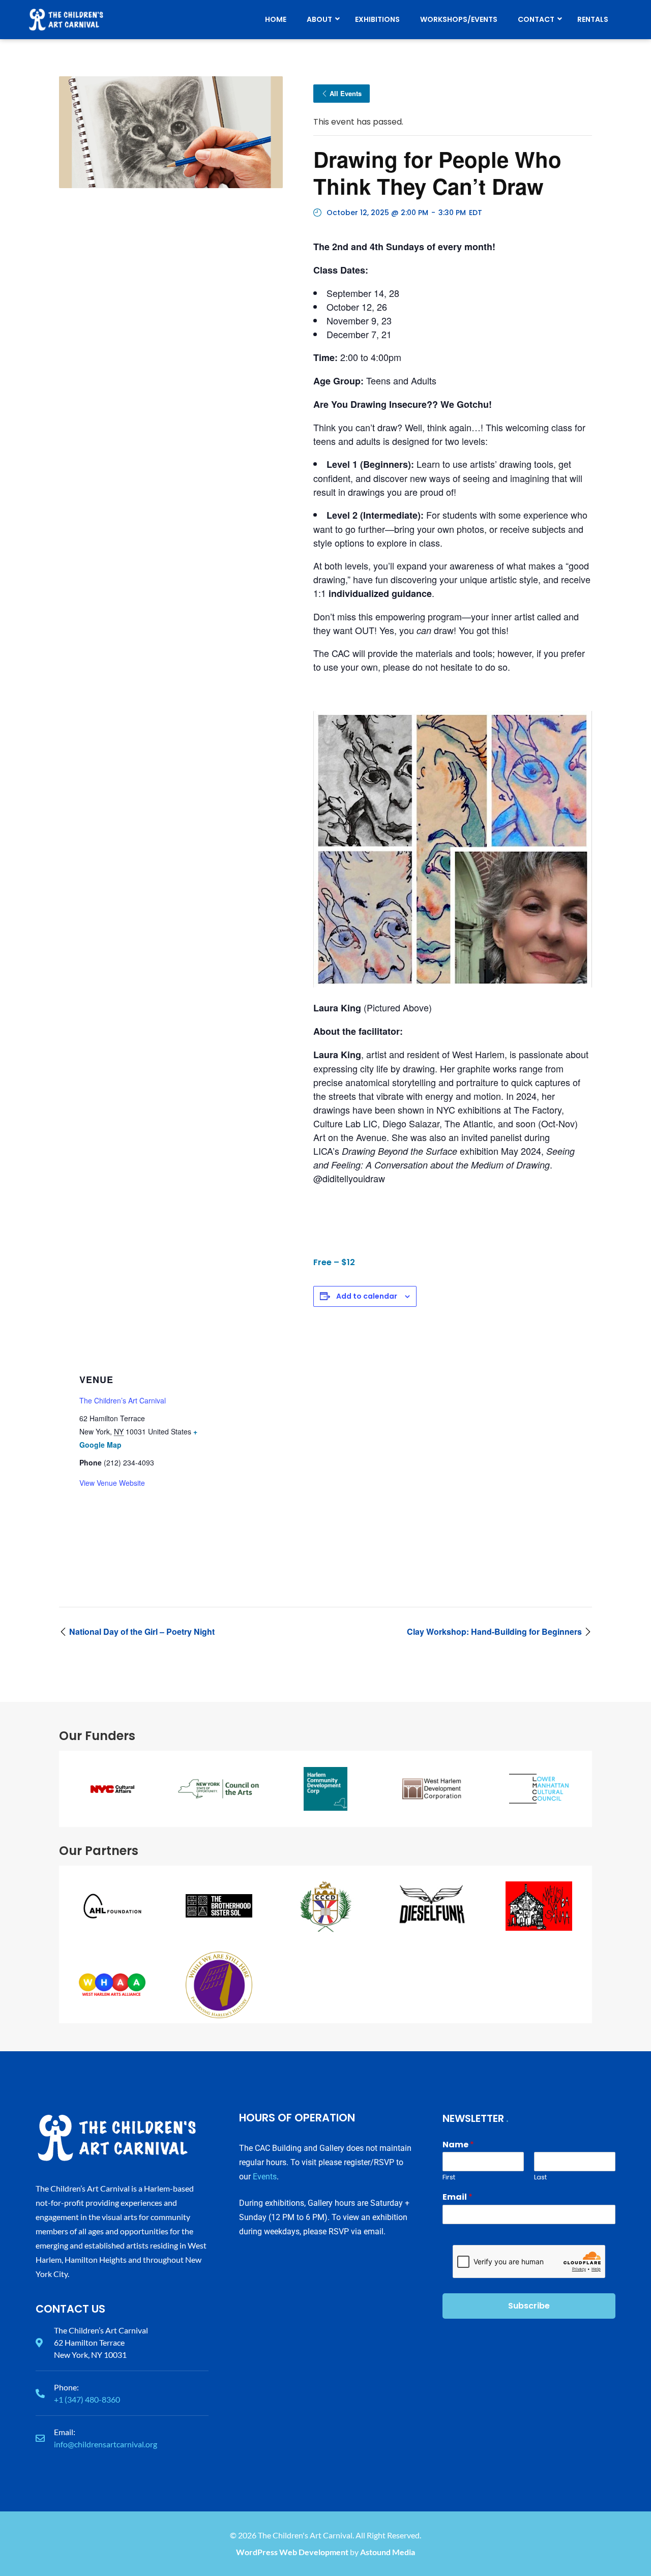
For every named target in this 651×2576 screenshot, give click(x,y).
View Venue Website (112, 1483)
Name (458, 2145)
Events (265, 2177)
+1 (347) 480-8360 (87, 2399)
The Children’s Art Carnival (123, 1400)
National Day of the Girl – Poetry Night (141, 1631)
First (449, 2178)
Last (540, 2178)
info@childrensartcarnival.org (106, 2444)
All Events (346, 93)
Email (457, 2197)
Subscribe (529, 2306)
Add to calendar (367, 1296)
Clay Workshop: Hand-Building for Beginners (495, 1631)
